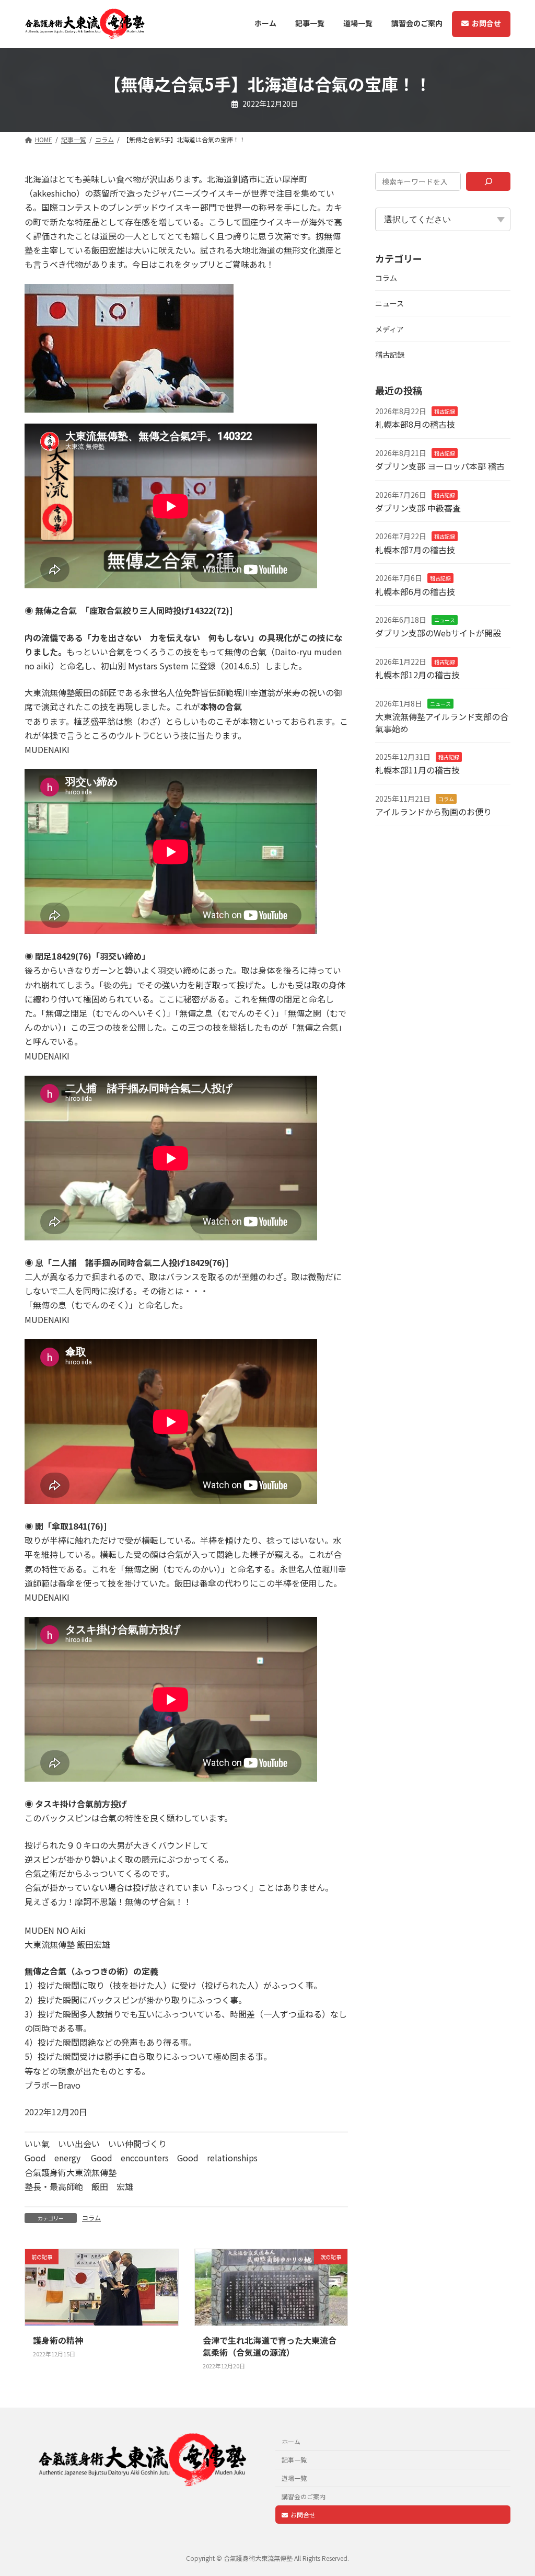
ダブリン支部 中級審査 (418, 508)
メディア (389, 329)
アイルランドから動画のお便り (433, 812)
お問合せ (303, 2514)
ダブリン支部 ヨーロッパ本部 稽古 (440, 466)
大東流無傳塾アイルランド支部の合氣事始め (442, 722)
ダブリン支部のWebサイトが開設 (438, 633)
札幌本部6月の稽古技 (415, 591)
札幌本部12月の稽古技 (417, 675)
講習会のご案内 (304, 2496)
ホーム (291, 2441)
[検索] (488, 181)
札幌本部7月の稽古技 (415, 550)
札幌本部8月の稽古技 (415, 424)
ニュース (389, 303)
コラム (91, 2218)
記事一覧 (294, 2460)
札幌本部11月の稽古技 (417, 770)
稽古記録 (390, 355)
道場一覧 (294, 2478)
